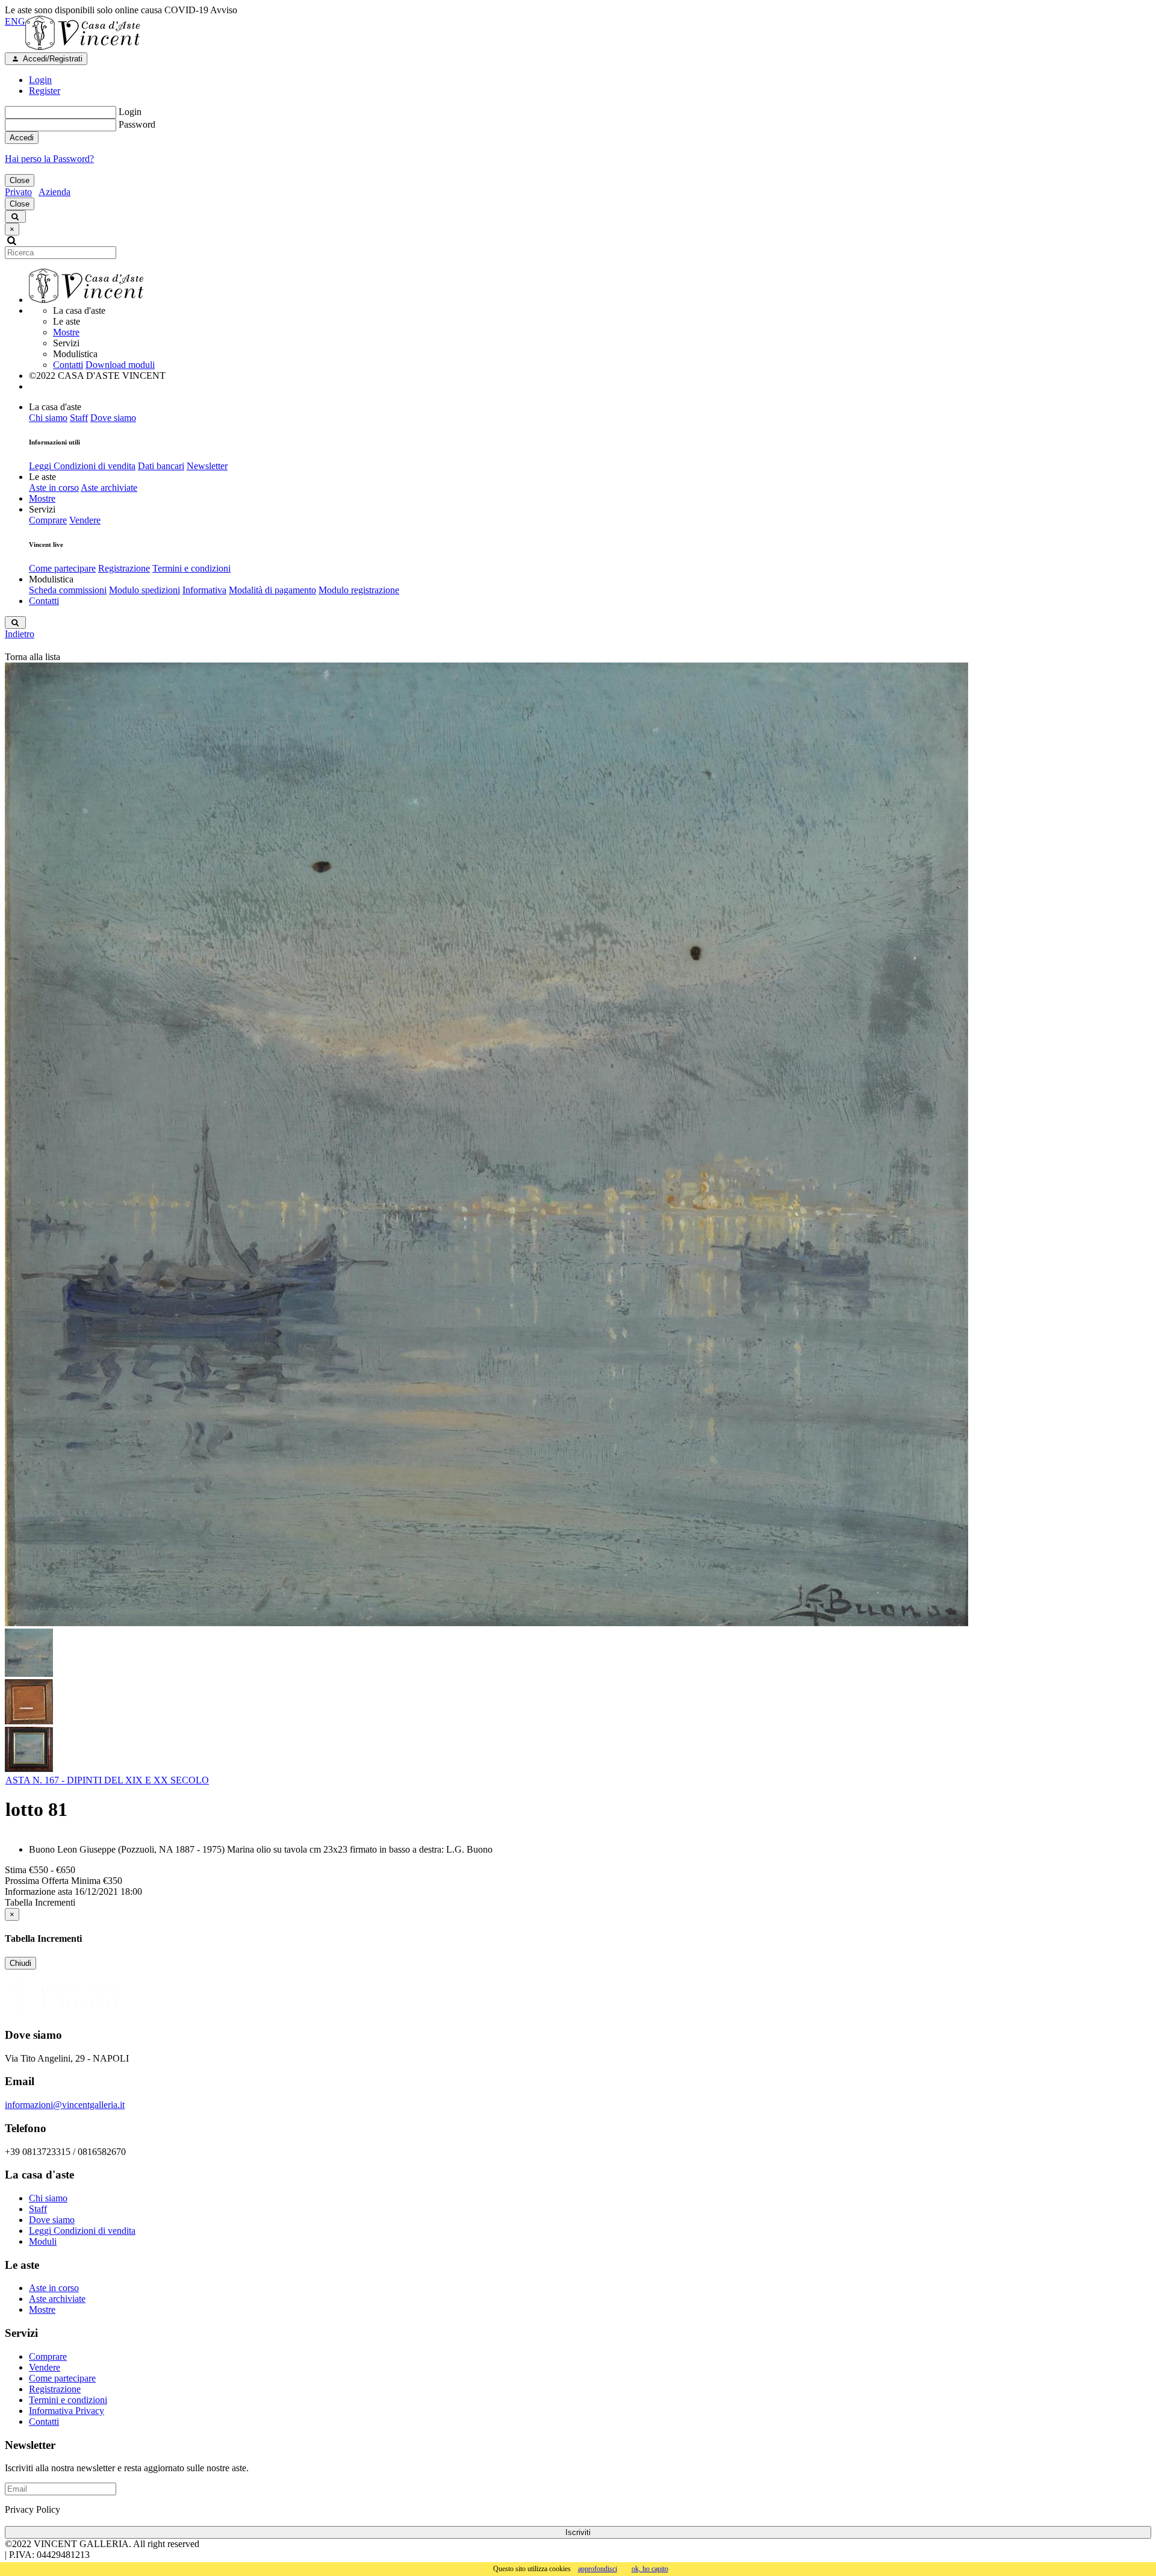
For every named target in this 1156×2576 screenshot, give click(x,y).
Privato (18, 192)
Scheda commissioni (68, 590)
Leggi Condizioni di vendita (82, 466)
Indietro (20, 634)
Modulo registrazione (359, 590)
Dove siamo (113, 418)
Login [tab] (40, 80)
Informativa (204, 590)
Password (137, 124)
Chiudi (20, 1963)
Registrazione (124, 568)
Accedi (22, 138)
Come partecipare (62, 568)
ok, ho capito (650, 2569)
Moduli (43, 2241)
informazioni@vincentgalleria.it (65, 2105)
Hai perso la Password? (49, 159)
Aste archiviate (109, 488)
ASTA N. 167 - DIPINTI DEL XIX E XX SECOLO (107, 1780)
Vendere (85, 520)
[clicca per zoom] (486, 1144)
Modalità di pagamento (272, 590)
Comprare (48, 520)
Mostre (66, 332)
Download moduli (120, 365)
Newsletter (207, 466)
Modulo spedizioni (144, 590)
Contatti (68, 365)
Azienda (54, 192)
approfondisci (598, 2569)
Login (130, 112)
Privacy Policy (33, 2509)
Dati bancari (161, 466)
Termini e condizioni (191, 568)
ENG (15, 21)
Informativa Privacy (67, 2411)
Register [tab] (45, 91)
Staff (79, 418)
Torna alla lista (33, 657)
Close (20, 180)
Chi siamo (48, 418)
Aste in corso (54, 488)
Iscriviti (578, 2532)
